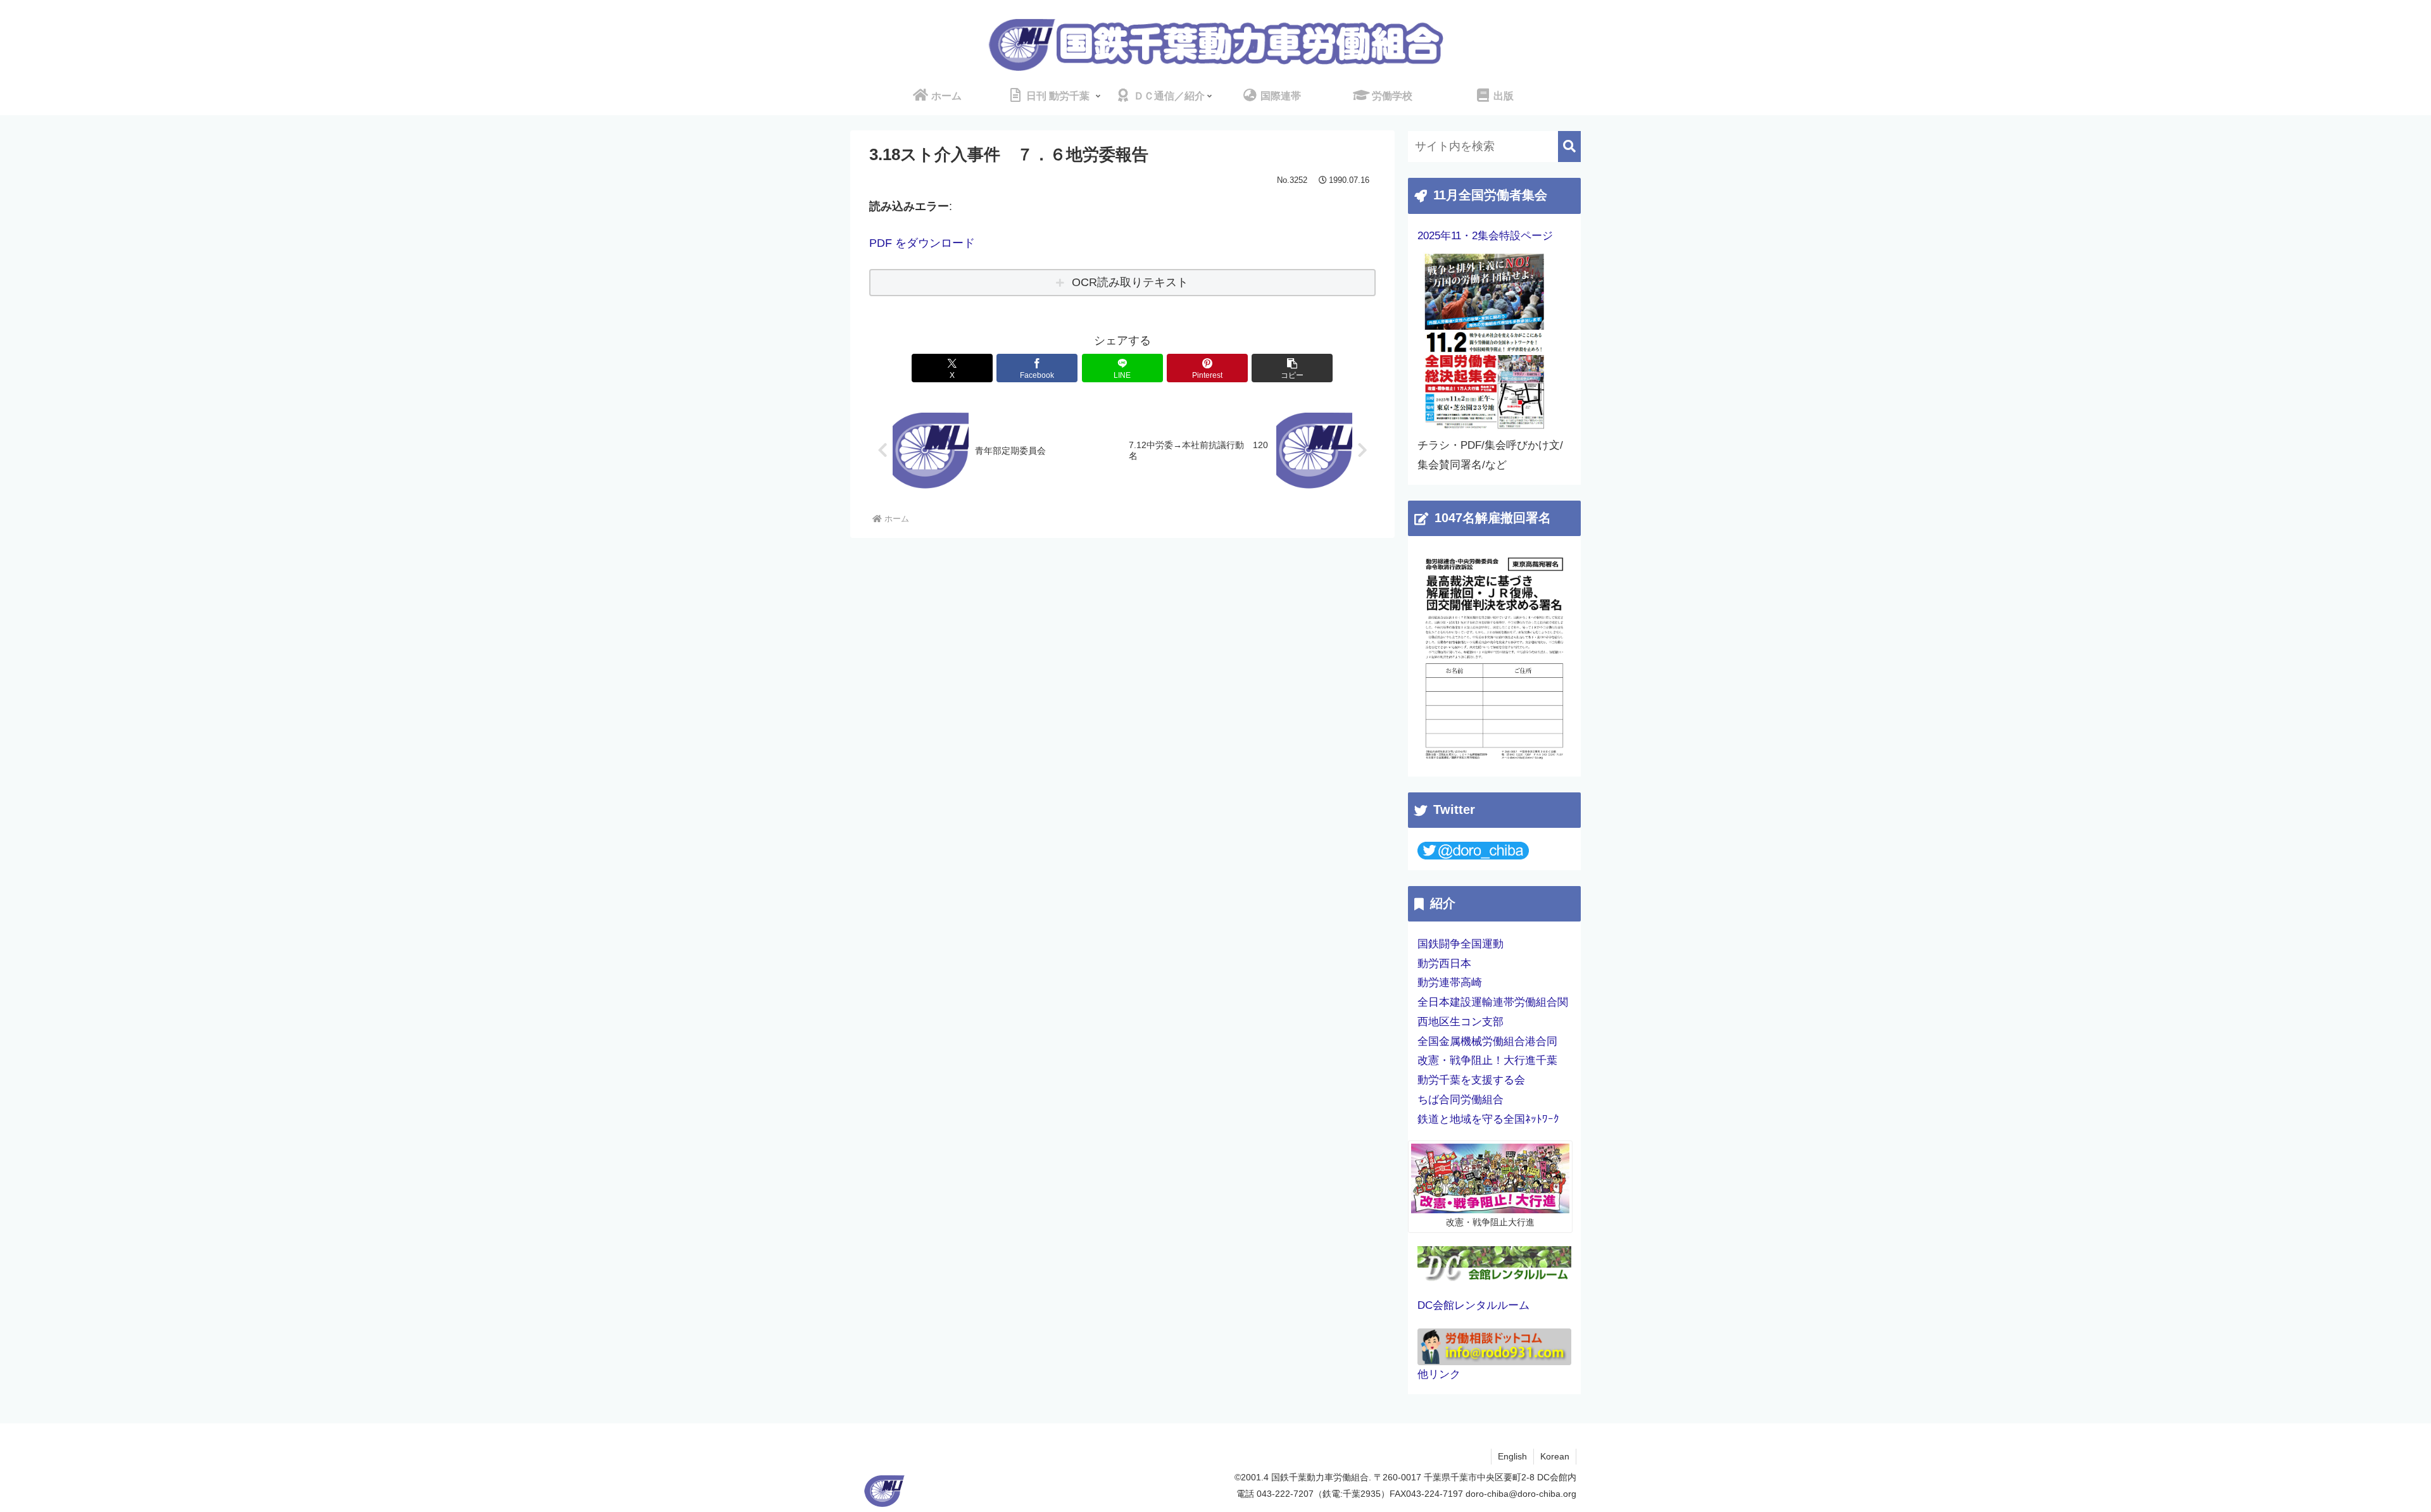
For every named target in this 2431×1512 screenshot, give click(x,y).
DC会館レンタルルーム (1473, 1305)
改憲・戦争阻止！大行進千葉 (1487, 1060)
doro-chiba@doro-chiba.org (1521, 1494)
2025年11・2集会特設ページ (1485, 236)
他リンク (1439, 1374)
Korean (1555, 1456)
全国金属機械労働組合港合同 (1487, 1041)
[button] (1292, 368)
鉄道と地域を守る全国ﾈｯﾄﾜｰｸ (1488, 1119)
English (1512, 1456)
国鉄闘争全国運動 (1460, 944)
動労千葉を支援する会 (1471, 1080)
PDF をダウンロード (922, 243)
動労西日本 (1444, 964)
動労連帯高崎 (1450, 983)
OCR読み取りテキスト (1130, 282)
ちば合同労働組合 (1460, 1100)
